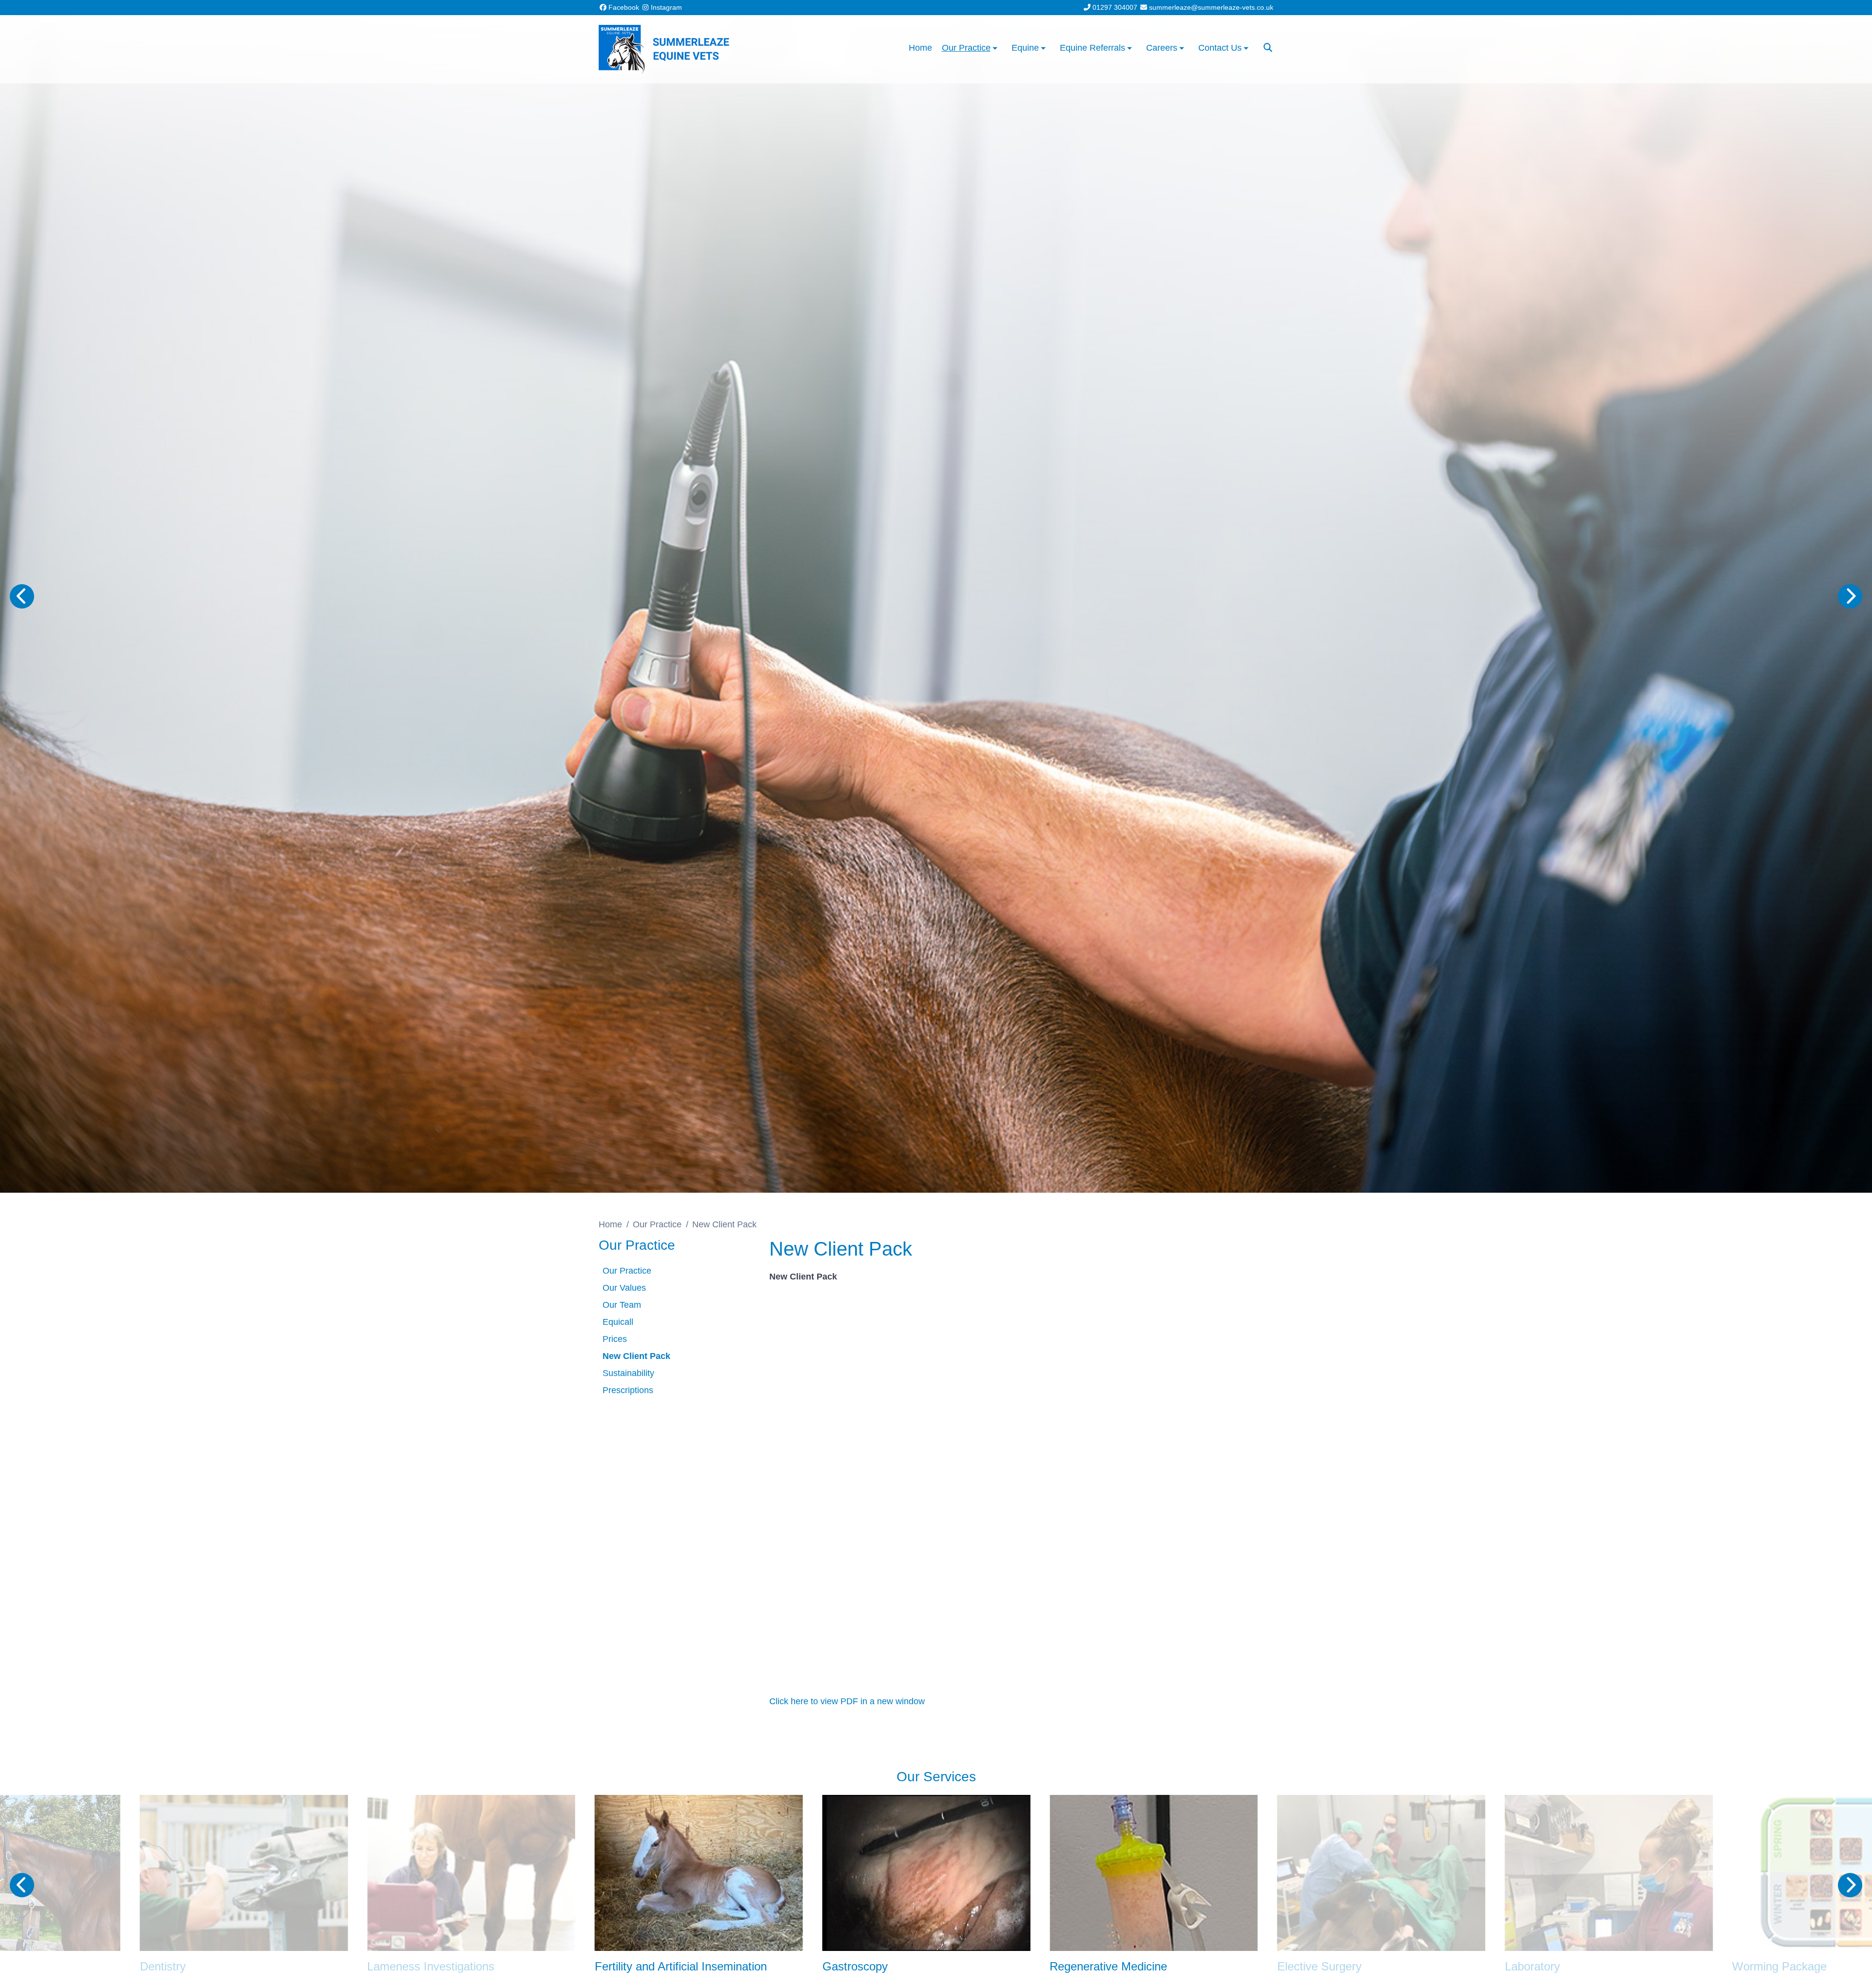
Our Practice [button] (966, 48)
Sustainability (628, 1373)
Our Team (622, 1305)
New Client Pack (636, 1356)
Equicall (618, 1322)
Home (920, 48)
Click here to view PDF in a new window (847, 1701)
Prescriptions (628, 1390)
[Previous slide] (22, 596)
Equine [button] (1025, 48)
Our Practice (657, 1224)
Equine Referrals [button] (1092, 48)
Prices (615, 1339)
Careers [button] (1162, 48)
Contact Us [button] (1220, 48)
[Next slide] (1850, 596)
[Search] (1268, 48)
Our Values (624, 1288)
